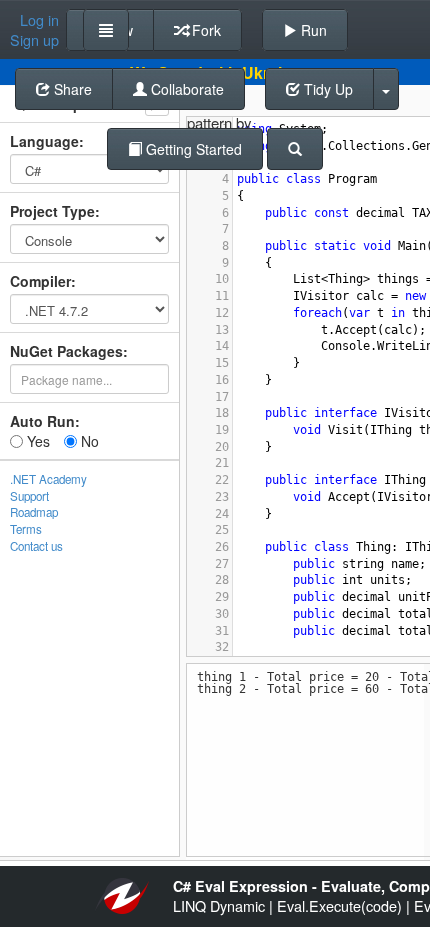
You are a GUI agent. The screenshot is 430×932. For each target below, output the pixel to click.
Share (71, 89)
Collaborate (185, 89)
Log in (39, 20)
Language (44, 141)
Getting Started (192, 149)
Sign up (34, 40)
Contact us (36, 546)
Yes (36, 441)
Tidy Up (326, 89)
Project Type (52, 211)
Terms (26, 529)
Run (312, 30)
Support (29, 496)
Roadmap (34, 512)
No (88, 441)
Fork (204, 30)
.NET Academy (48, 479)
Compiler (40, 281)
